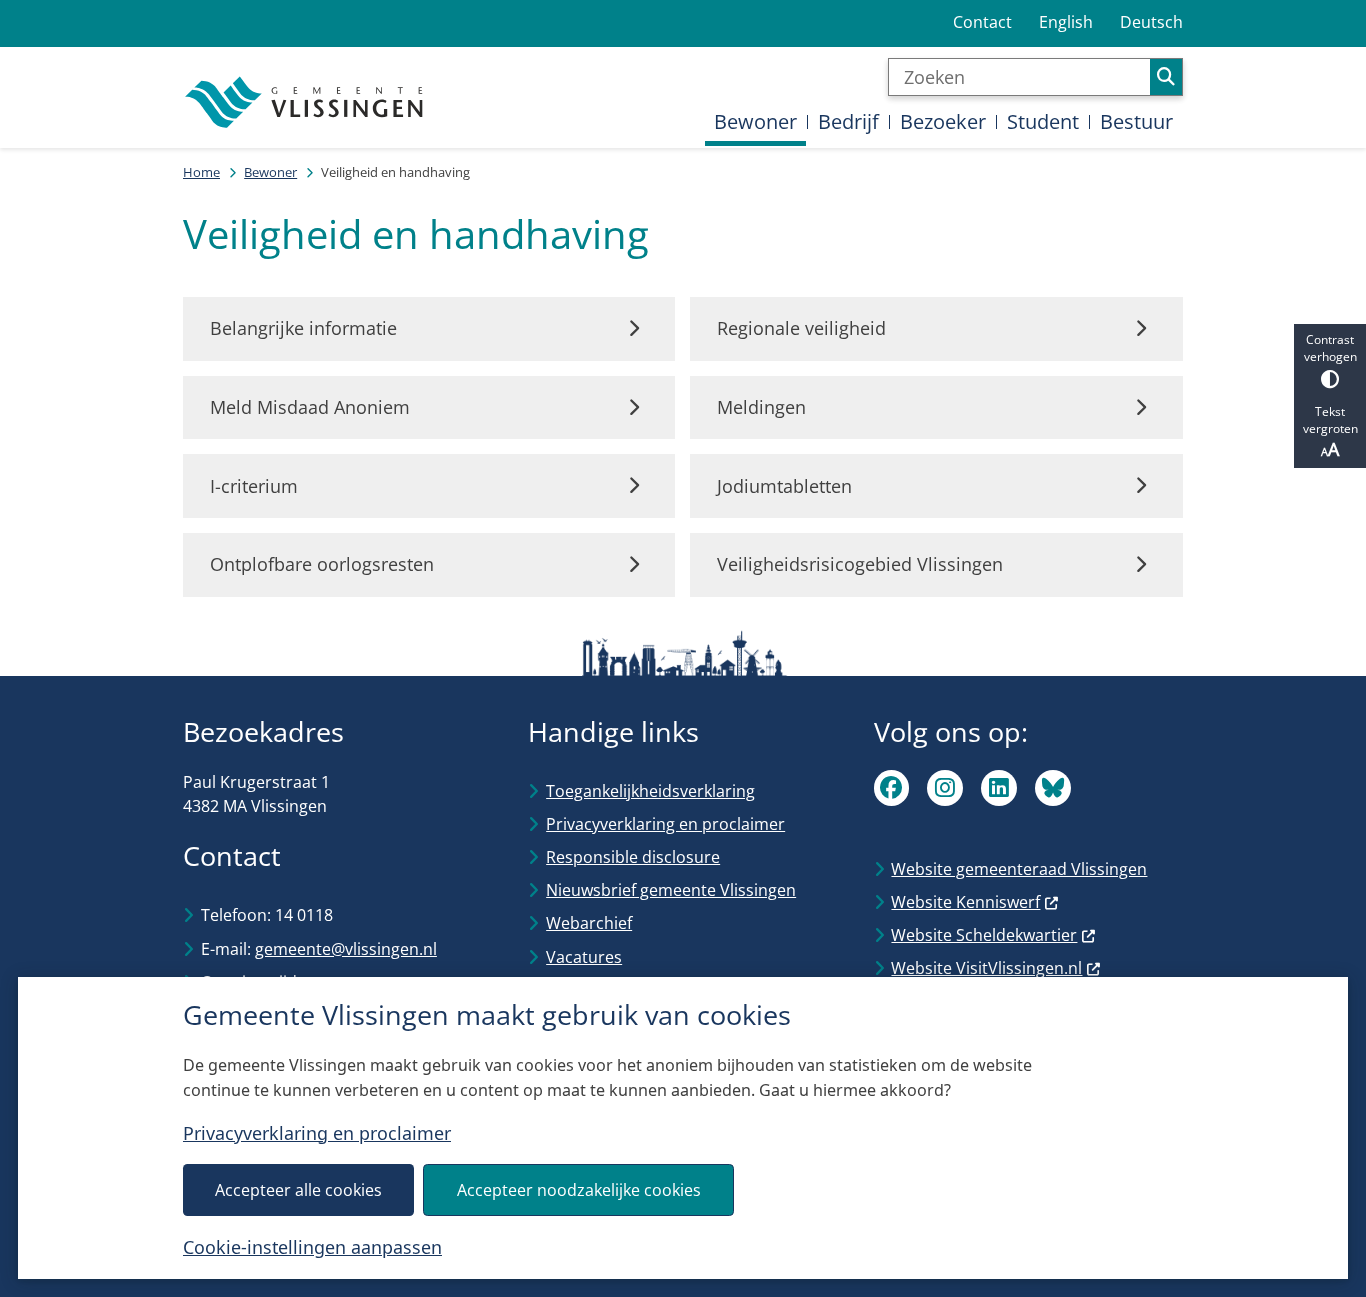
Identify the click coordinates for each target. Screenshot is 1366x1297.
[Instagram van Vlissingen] (945, 788)
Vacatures (584, 957)
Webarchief (589, 923)
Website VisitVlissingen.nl (986, 968)
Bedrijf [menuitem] (848, 121)
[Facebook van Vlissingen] (892, 788)
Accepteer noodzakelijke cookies (579, 1190)
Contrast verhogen (1330, 348)
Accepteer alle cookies (298, 1190)
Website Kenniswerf (965, 902)
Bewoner (270, 172)
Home (201, 172)
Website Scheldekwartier (984, 935)
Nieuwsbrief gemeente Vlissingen (671, 890)
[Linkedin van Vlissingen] (999, 788)
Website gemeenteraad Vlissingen (1019, 869)
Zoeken (1166, 77)
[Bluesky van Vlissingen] (1053, 788)
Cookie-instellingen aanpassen (312, 1247)
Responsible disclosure (633, 857)
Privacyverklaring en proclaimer (317, 1133)
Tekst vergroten (1330, 420)
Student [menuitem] (1043, 121)
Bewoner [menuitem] (755, 121)
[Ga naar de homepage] (306, 103)
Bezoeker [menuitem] (943, 121)
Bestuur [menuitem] (1136, 121)
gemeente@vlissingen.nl (346, 949)
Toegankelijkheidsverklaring (650, 791)
